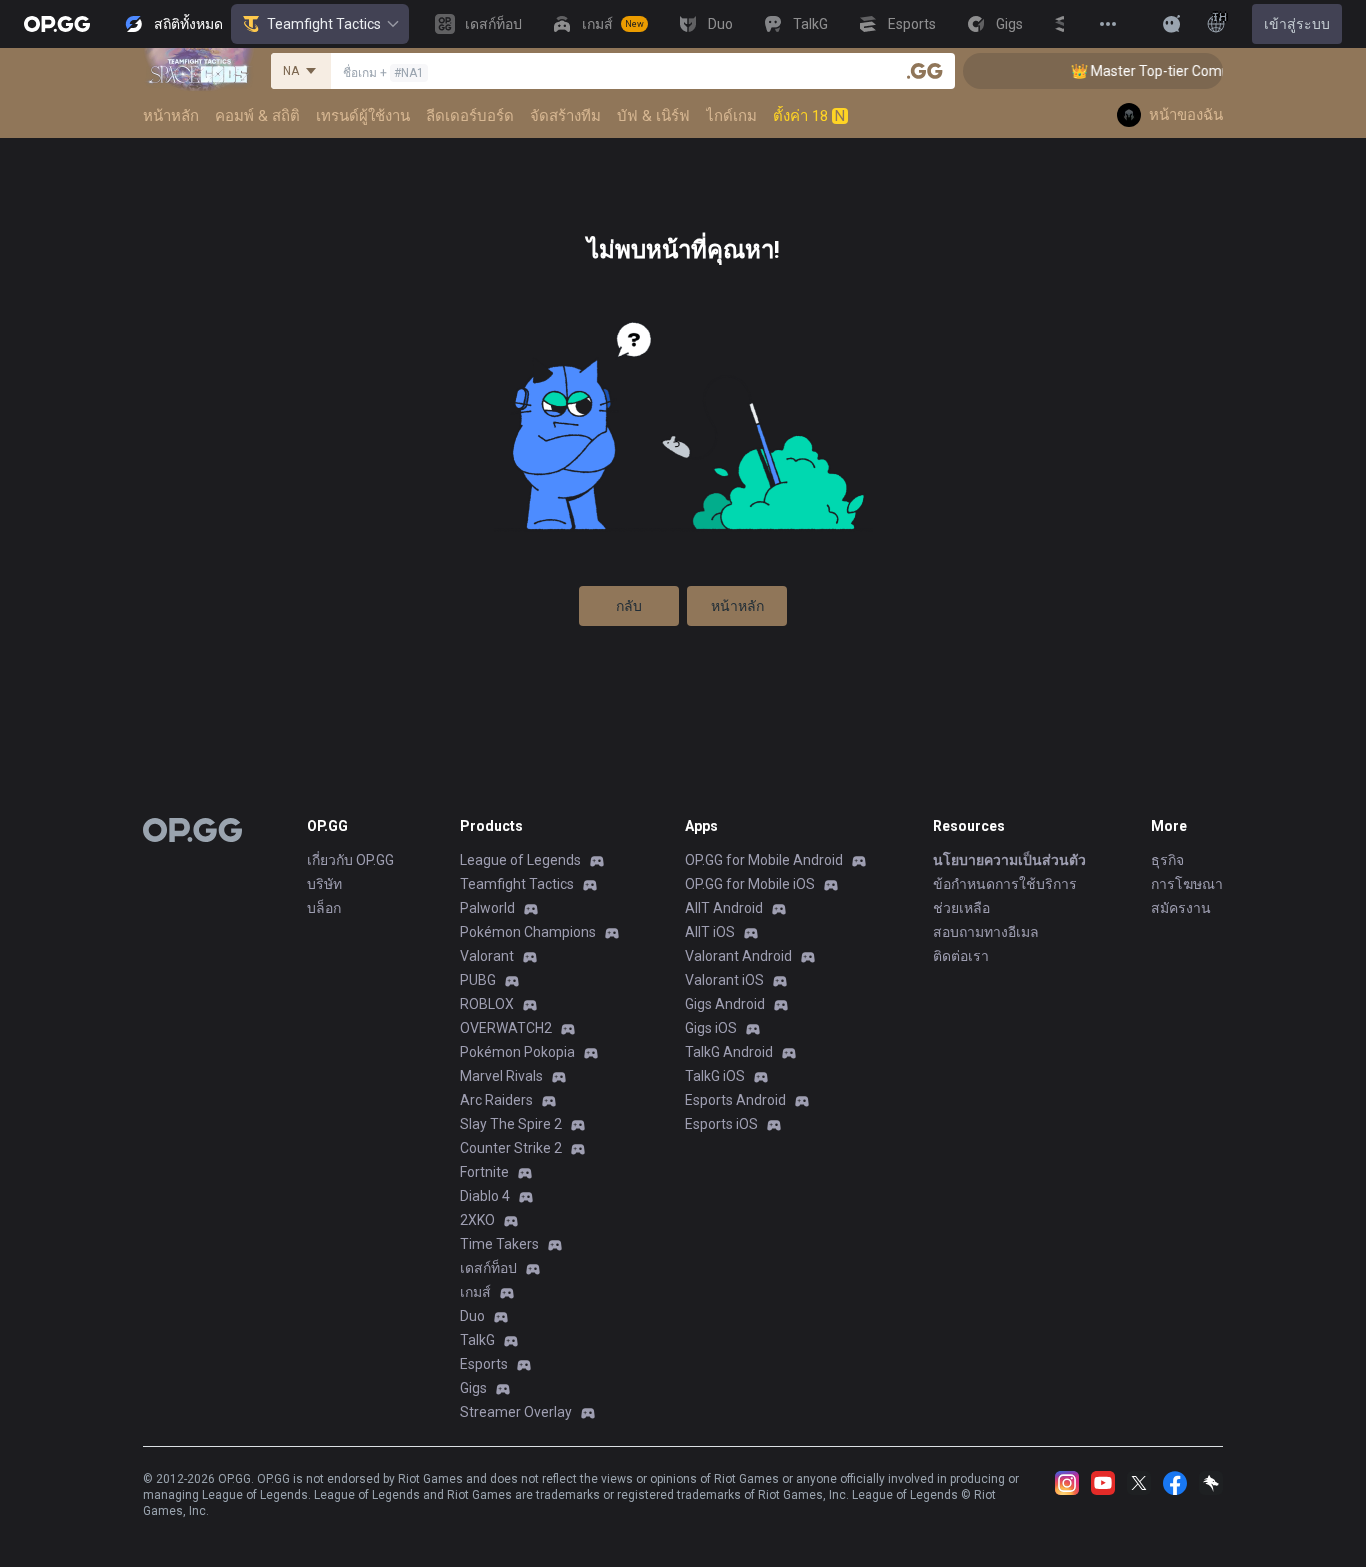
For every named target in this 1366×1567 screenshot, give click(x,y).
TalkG (477, 1340)
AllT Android (724, 908)
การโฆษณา (1187, 884)
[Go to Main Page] (57, 24)
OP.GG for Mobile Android (764, 860)
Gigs (473, 1388)
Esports (484, 1364)
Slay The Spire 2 (511, 1124)
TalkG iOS (715, 1076)
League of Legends (520, 860)
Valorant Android (738, 956)
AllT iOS (710, 932)
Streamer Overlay (516, 1412)
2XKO (477, 1220)
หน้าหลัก (737, 606)
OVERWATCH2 (506, 1028)
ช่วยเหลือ (961, 908)
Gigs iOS (711, 1028)
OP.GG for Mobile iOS (750, 884)
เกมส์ (475, 1292)
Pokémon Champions (528, 932)
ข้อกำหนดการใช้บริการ (1005, 884)
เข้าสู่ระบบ (1297, 24)
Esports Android (735, 1100)
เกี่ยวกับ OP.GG (350, 860)
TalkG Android (729, 1052)
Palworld (487, 908)
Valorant (487, 956)
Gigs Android (725, 1004)
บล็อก (324, 908)
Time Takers (499, 1244)
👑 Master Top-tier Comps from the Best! (1187, 71)
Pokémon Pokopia (517, 1052)
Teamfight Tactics (324, 24)
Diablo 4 (485, 1196)
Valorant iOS (724, 980)
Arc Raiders (496, 1100)
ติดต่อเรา (961, 956)
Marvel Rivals (501, 1076)
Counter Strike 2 (511, 1148)
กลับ (629, 606)
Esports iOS (721, 1124)
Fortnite (484, 1172)
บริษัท (324, 884)
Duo (472, 1316)
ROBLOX (487, 1004)
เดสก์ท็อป (488, 1268)
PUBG (478, 980)
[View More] (1108, 24)
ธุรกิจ (1167, 860)
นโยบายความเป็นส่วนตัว (1009, 860)
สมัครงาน (1181, 908)
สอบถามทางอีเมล (986, 932)
